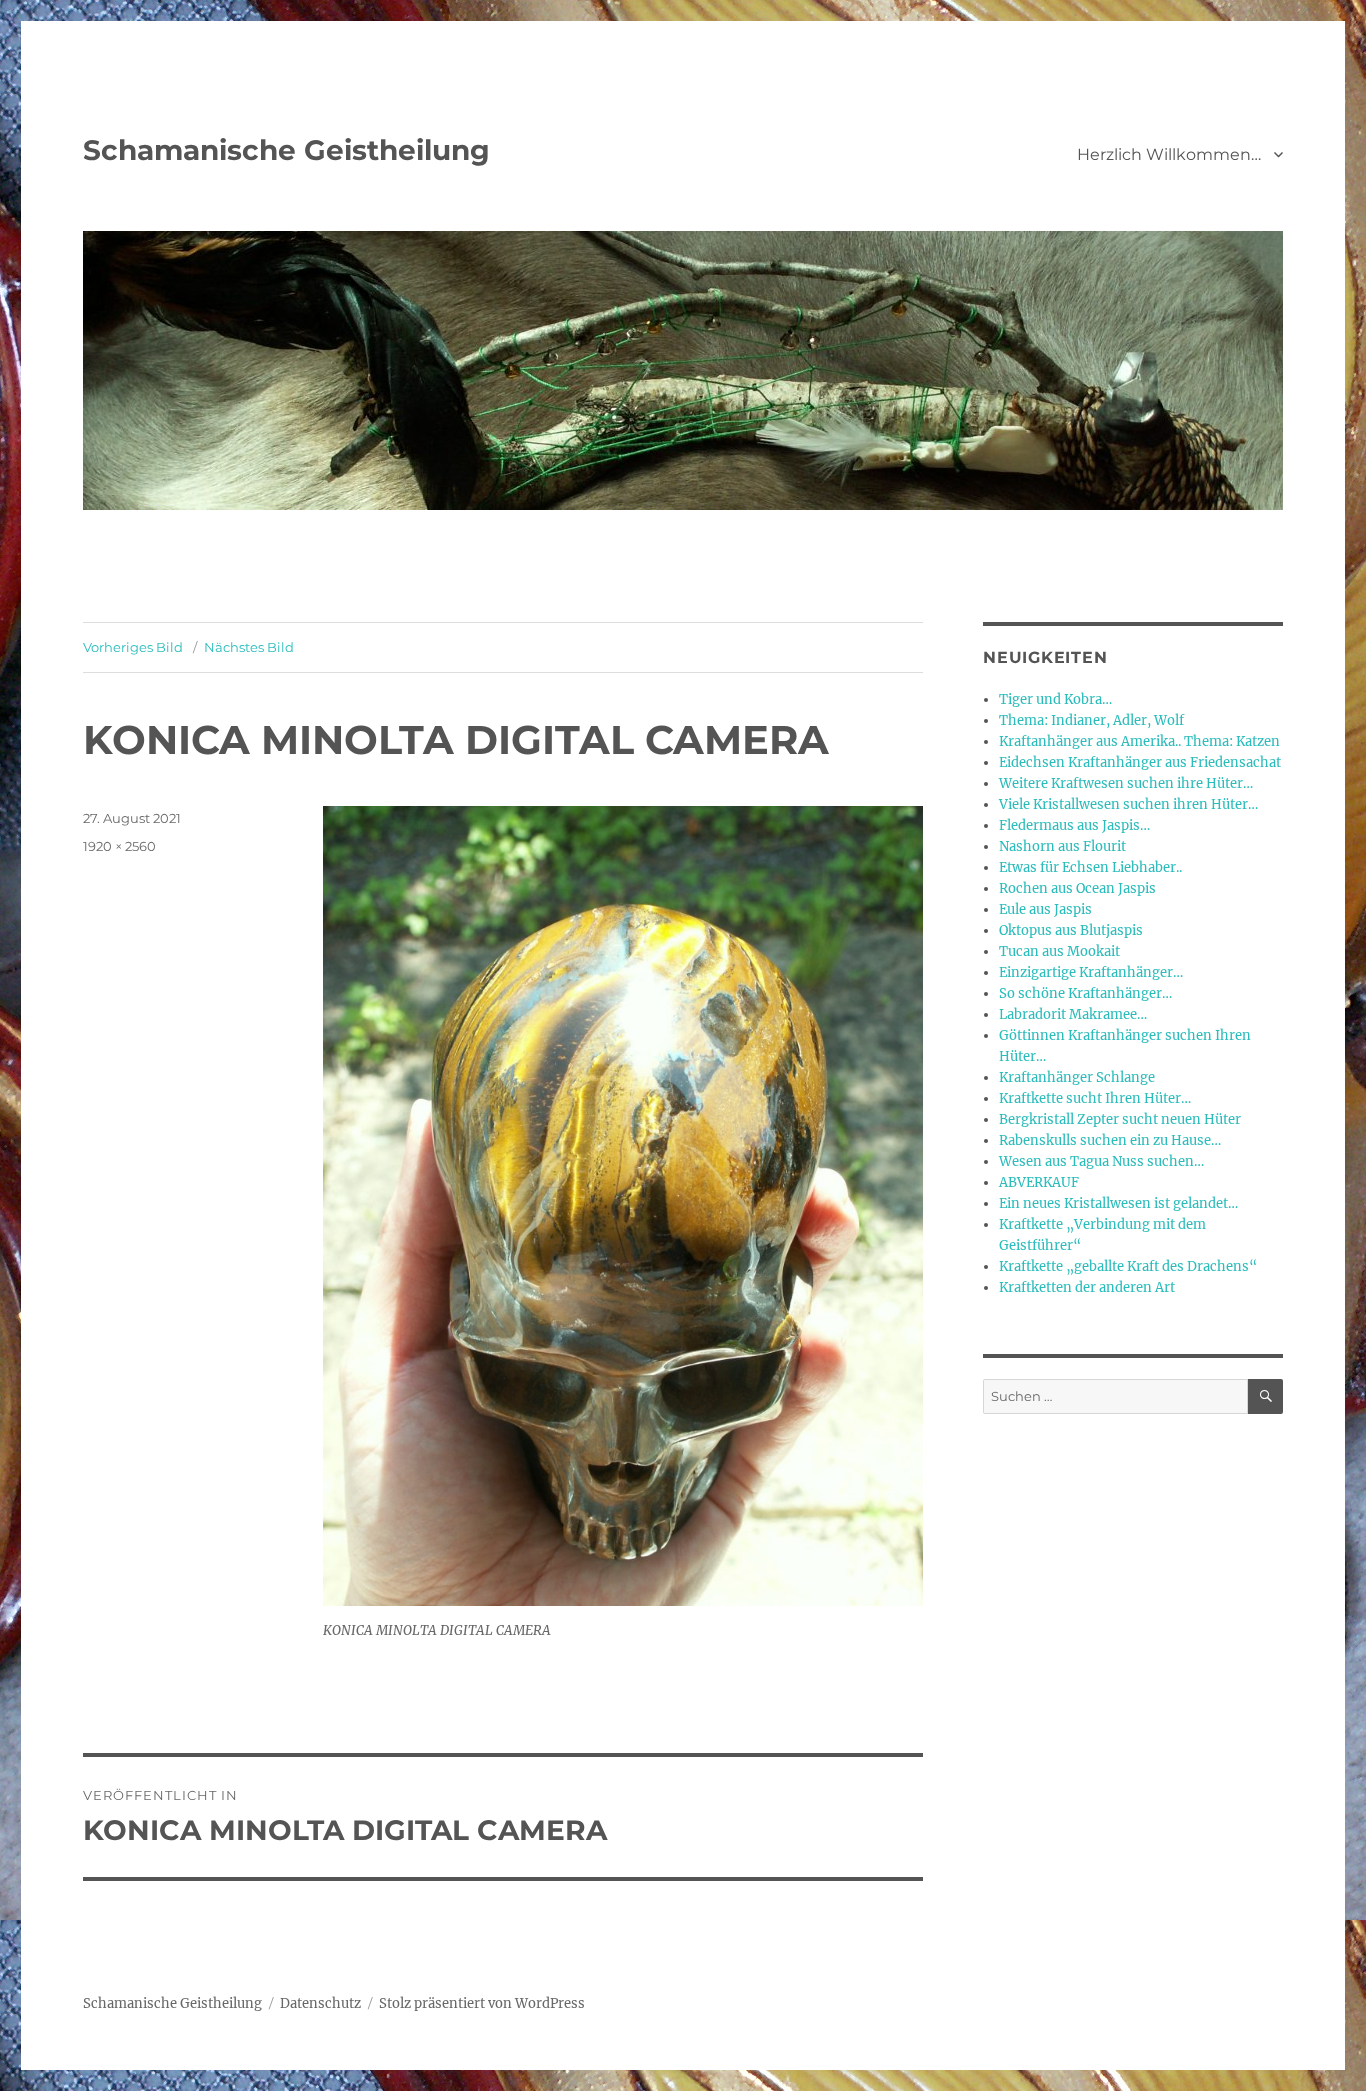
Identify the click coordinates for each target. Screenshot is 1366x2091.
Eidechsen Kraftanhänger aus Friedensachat (1140, 762)
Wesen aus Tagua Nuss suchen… (1101, 1161)
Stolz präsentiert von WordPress (482, 2003)
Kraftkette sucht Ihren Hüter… (1095, 1098)
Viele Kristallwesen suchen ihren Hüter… (1128, 804)
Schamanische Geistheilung (286, 150)
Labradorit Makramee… (1073, 1014)
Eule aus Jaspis (1045, 909)
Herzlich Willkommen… (1169, 154)
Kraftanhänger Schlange (1077, 1077)
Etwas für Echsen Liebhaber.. (1090, 867)
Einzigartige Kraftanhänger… (1091, 972)
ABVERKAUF (1039, 1182)
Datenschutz (320, 2003)
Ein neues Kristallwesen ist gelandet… (1118, 1203)
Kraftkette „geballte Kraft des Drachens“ (1128, 1266)
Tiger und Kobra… (1055, 699)
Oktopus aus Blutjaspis (1071, 930)
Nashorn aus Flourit (1062, 846)
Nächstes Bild (249, 647)
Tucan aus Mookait (1059, 951)
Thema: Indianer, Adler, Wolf (1091, 720)
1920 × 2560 (119, 846)
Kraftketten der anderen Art (1087, 1287)
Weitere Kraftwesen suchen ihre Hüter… (1126, 783)
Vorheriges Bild (133, 647)
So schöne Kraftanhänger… (1085, 993)
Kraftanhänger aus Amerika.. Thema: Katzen (1139, 741)
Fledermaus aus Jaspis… (1074, 825)
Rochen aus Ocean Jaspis (1077, 888)
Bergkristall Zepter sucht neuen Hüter (1120, 1119)
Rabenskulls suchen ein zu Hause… (1110, 1140)
